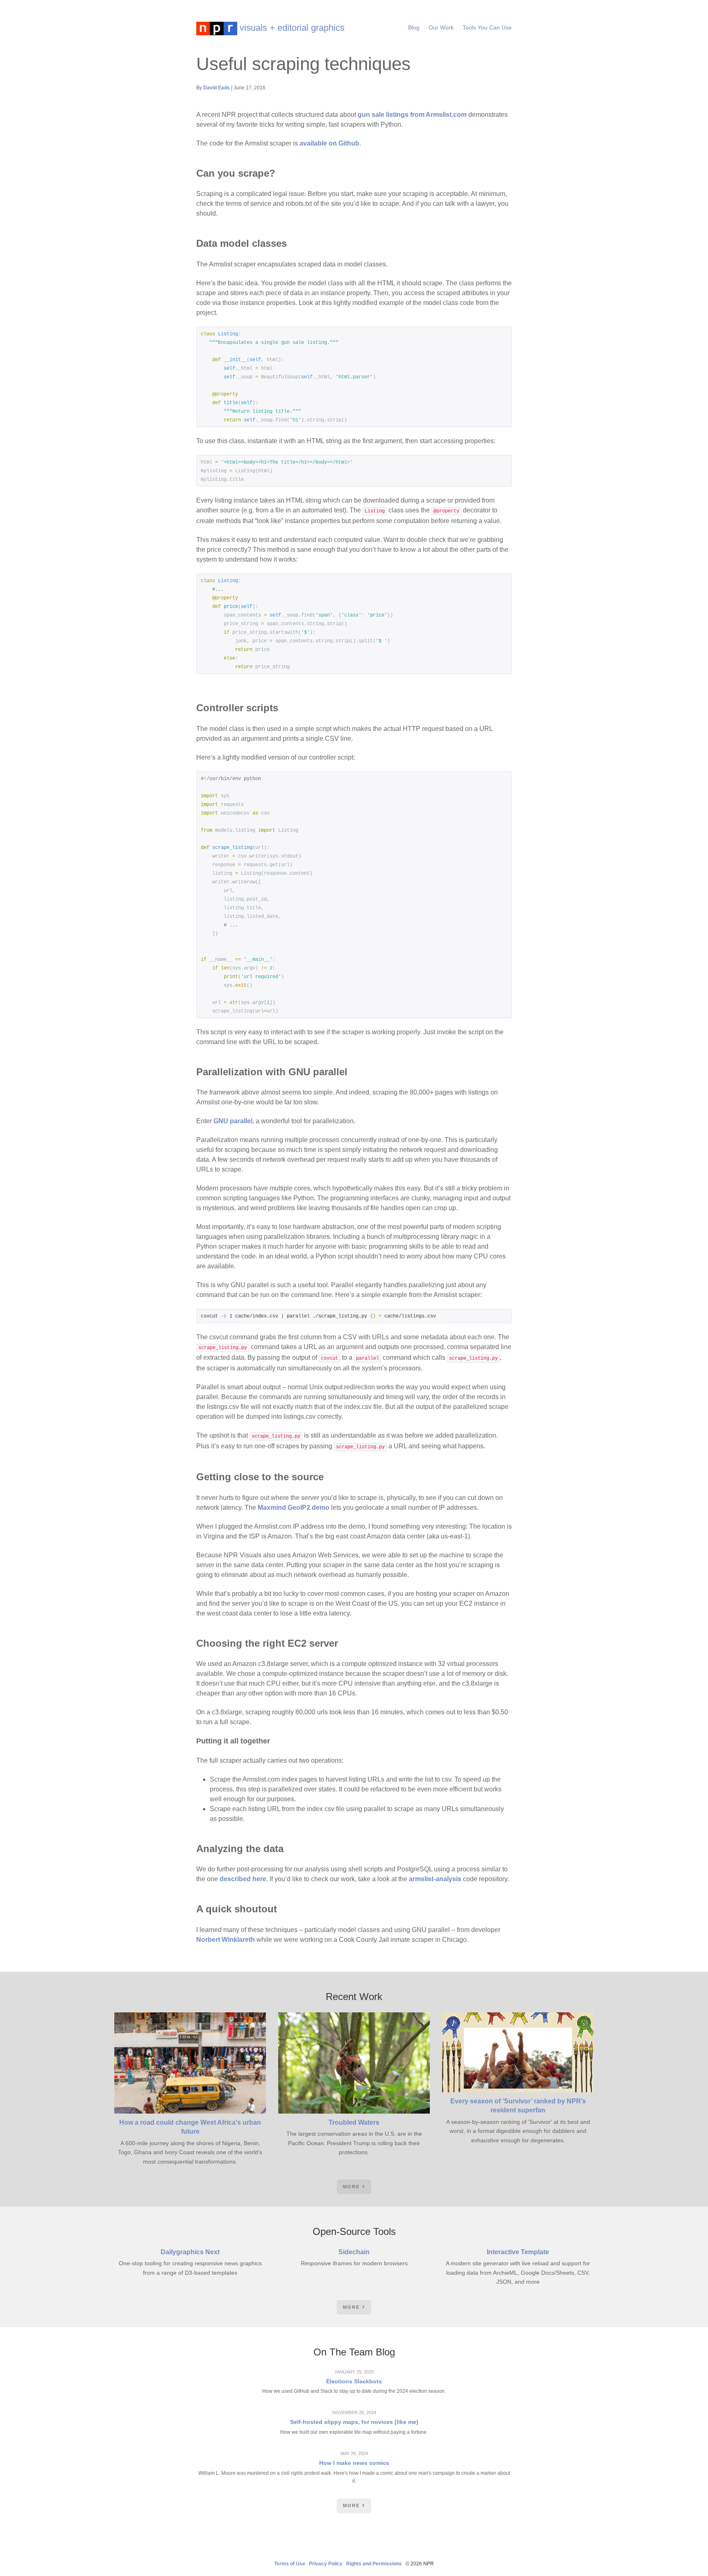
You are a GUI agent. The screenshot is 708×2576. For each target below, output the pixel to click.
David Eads (217, 88)
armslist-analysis (435, 1879)
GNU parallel (233, 1121)
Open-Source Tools (354, 2231)
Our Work (441, 27)
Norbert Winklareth (226, 1940)
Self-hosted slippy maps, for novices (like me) (354, 2422)
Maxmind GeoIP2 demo (294, 1508)
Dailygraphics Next (190, 2252)
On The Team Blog (354, 2352)
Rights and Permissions (374, 2564)
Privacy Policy (326, 2564)
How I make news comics (354, 2463)
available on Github (329, 143)
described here (243, 1879)
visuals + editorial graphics (291, 28)
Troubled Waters (354, 2122)
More (351, 2187)
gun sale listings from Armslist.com (412, 115)
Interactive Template (518, 2252)
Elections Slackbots (354, 2381)
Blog (414, 27)
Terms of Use (290, 2564)
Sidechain (354, 2252)
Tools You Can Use (487, 27)
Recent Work (354, 1997)
